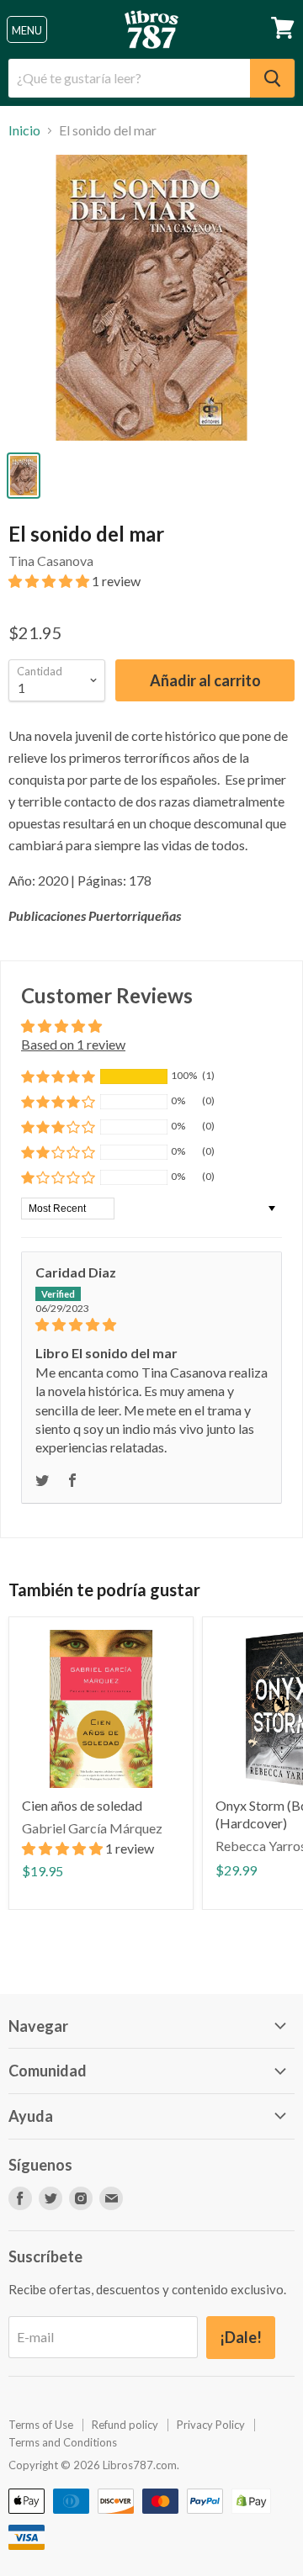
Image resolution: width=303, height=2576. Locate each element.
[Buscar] (272, 78)
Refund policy (125, 2425)
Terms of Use (41, 2425)
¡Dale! (241, 2337)
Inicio (24, 130)
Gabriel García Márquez (92, 1828)
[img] (151, 1325)
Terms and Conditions (63, 2442)
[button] (50, 581)
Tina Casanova (51, 561)
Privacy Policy (211, 2425)
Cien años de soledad (82, 1805)
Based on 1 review (73, 1044)
